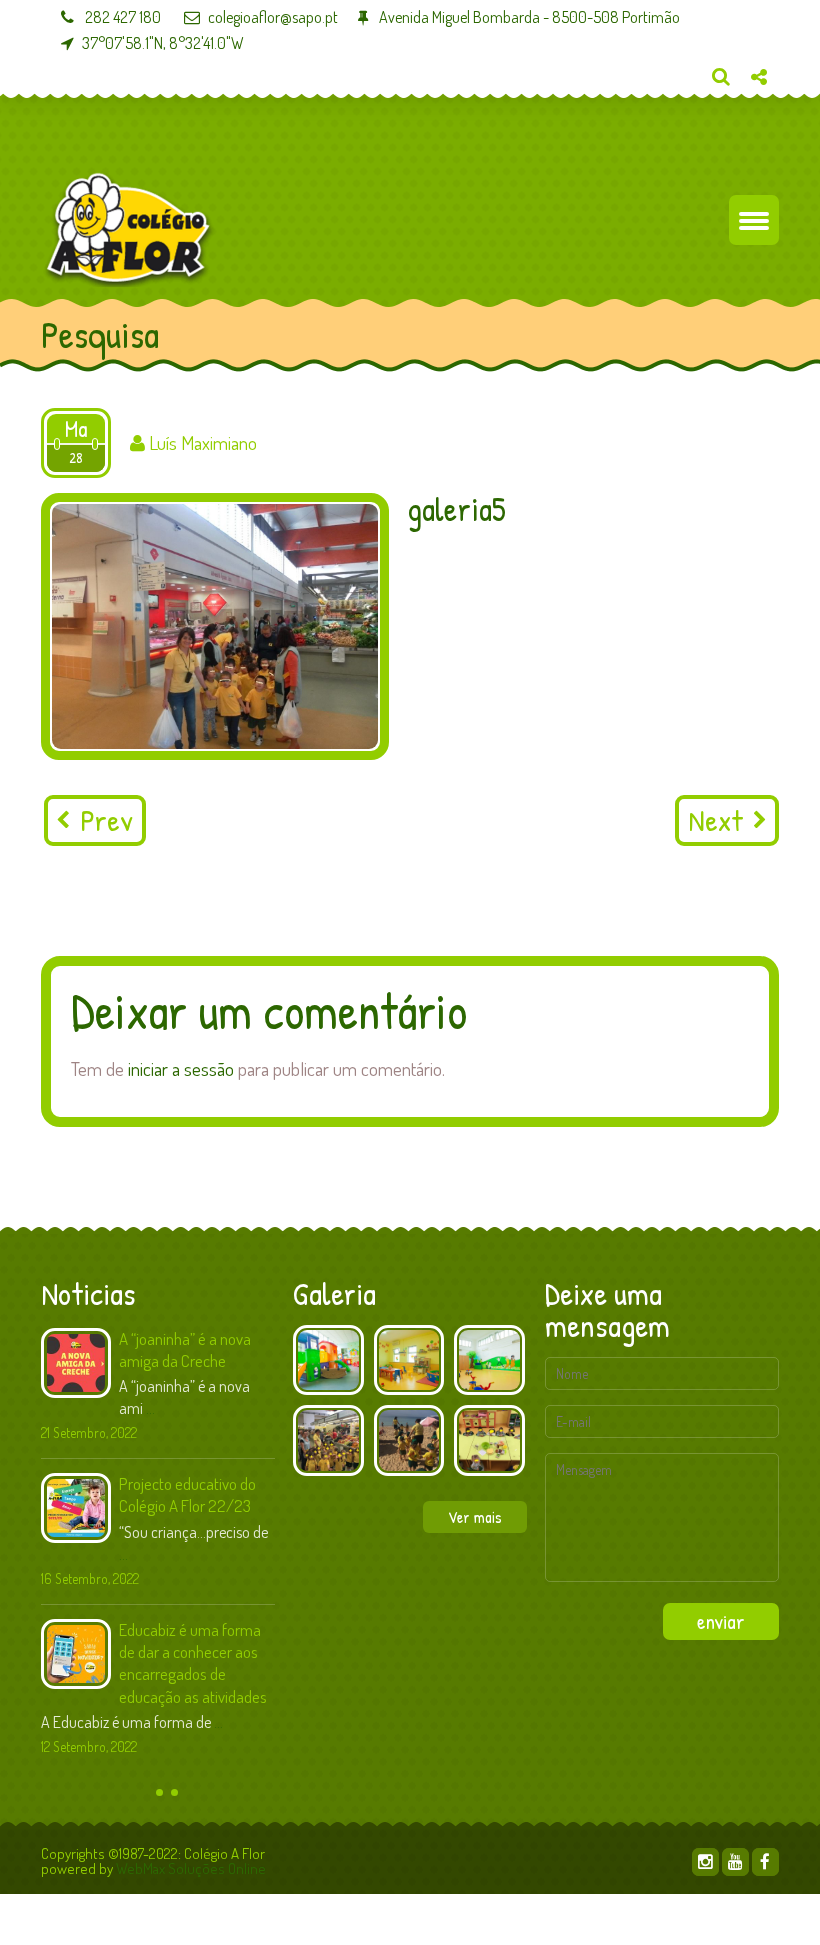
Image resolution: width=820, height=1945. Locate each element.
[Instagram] (705, 1861)
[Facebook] (765, 1861)
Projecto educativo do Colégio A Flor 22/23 (187, 1494)
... (150, 1408)
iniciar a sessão (181, 1068)
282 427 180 (121, 17)
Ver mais (475, 1517)
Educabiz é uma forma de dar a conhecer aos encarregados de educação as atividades (193, 1662)
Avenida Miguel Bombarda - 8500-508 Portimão (528, 17)
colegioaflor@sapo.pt (273, 17)
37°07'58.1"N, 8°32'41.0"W (163, 43)
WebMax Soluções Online (191, 1868)
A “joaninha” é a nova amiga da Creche (185, 1349)
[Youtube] (735, 1861)
